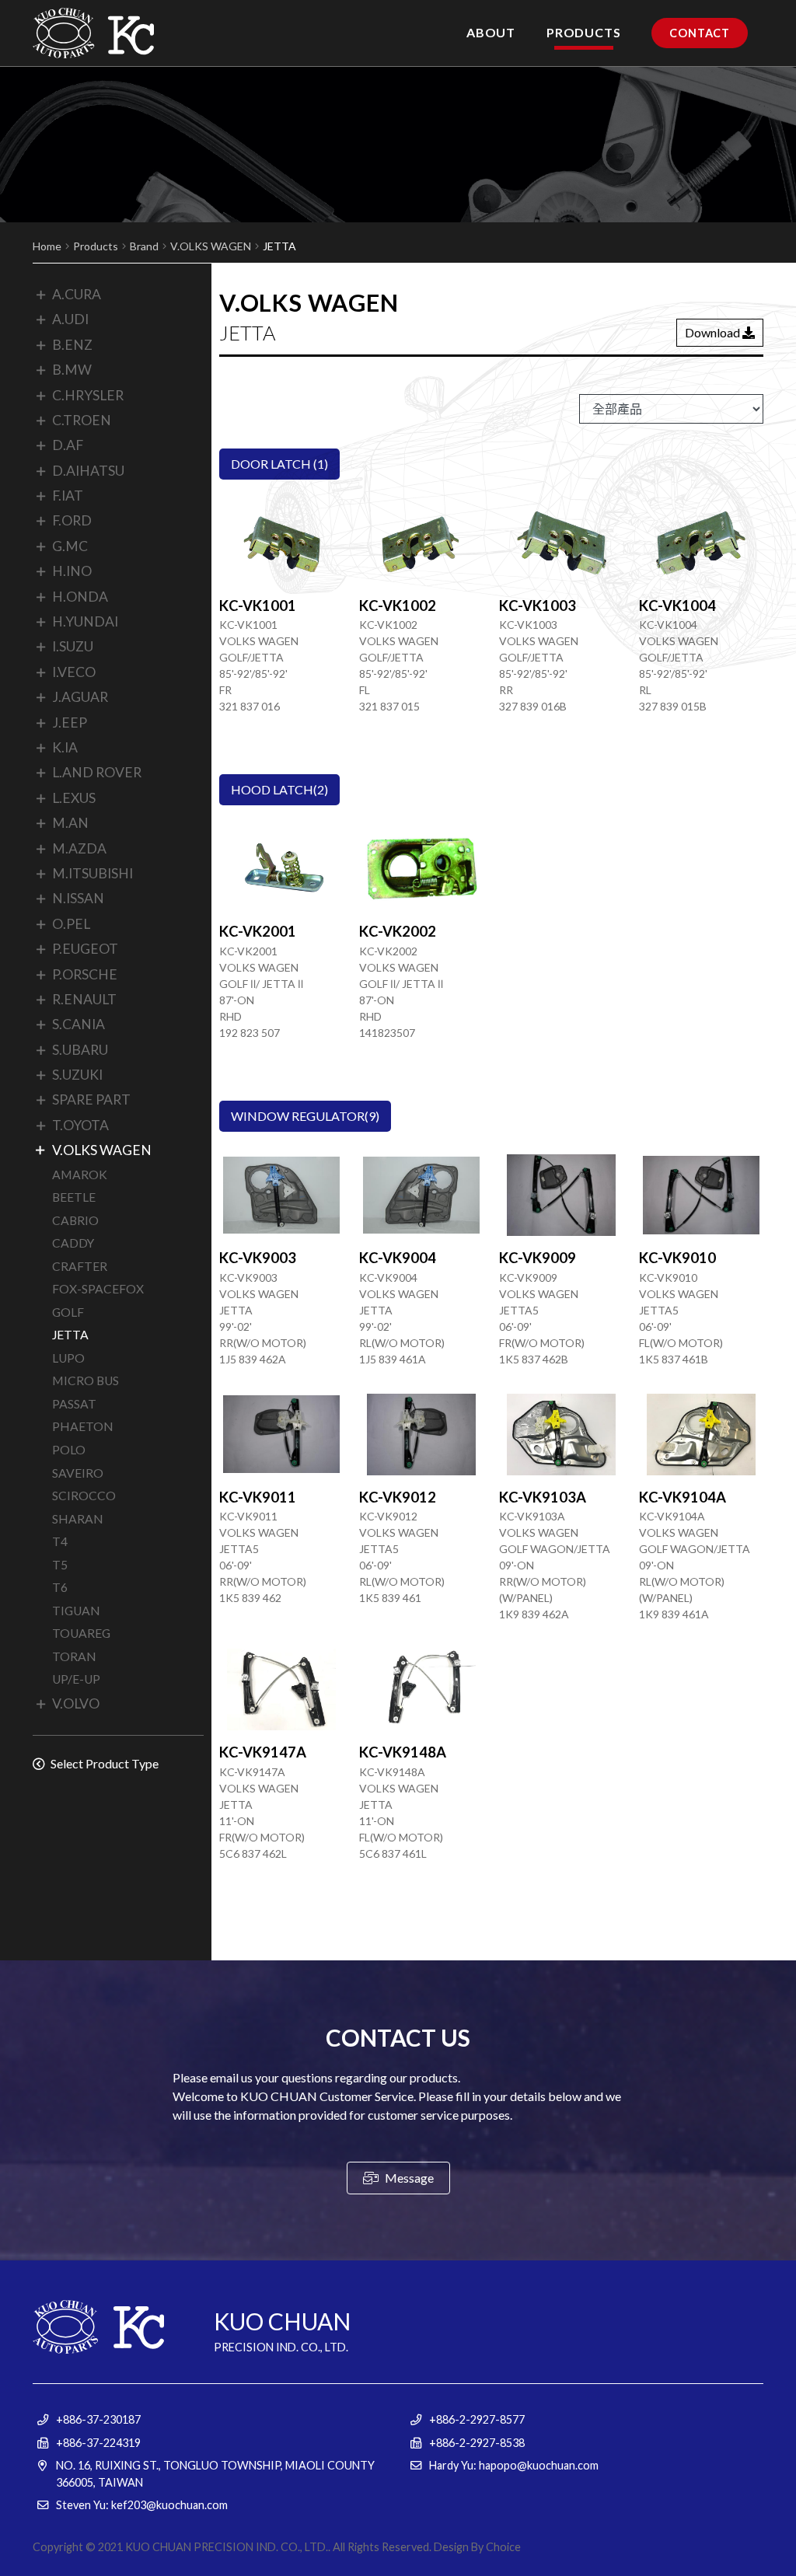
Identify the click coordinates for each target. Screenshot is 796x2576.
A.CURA (77, 294)
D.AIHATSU (88, 471)
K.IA (65, 747)
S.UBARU (80, 1050)
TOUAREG (81, 1633)
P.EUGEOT (85, 949)
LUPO (68, 1358)
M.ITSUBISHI (93, 873)
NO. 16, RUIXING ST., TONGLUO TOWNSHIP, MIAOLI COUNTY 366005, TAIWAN (215, 2474)
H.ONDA (80, 597)
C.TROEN (82, 420)
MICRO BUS (86, 1380)
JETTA (70, 1335)
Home (47, 246)
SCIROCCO (84, 1496)
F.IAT (68, 496)
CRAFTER (80, 1266)
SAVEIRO (78, 1473)
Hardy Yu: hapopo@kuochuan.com (514, 2465)
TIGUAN (76, 1611)
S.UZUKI (77, 1075)
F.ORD (72, 520)
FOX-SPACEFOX (98, 1289)
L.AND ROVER (97, 772)
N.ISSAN (78, 898)
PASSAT (74, 1404)
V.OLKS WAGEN (211, 246)
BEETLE (74, 1197)
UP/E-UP (76, 1679)
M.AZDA (79, 848)
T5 (60, 1565)
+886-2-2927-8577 (477, 2419)
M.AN (70, 823)
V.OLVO (76, 1703)
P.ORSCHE (85, 974)
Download (714, 332)
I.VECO (74, 672)
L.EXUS (74, 798)
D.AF (68, 445)
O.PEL (71, 924)
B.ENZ (72, 345)
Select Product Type (103, 1763)
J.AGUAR (80, 697)
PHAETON (83, 1426)
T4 (60, 1541)
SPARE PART (91, 1100)
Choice (503, 2547)
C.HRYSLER (88, 395)
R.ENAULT (84, 999)
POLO (69, 1450)
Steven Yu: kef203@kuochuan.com (142, 2505)
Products (96, 246)
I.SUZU (73, 646)
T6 (60, 1587)
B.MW (72, 370)
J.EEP (70, 723)
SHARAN (78, 1519)
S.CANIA (79, 1024)
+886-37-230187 (98, 2419)
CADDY (73, 1243)
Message (408, 2178)
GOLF (68, 1312)
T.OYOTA (80, 1125)
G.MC (70, 546)
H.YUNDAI (85, 621)
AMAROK (80, 1175)
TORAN (74, 1656)
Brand (144, 246)
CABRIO (75, 1220)
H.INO (72, 571)
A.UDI (70, 319)
